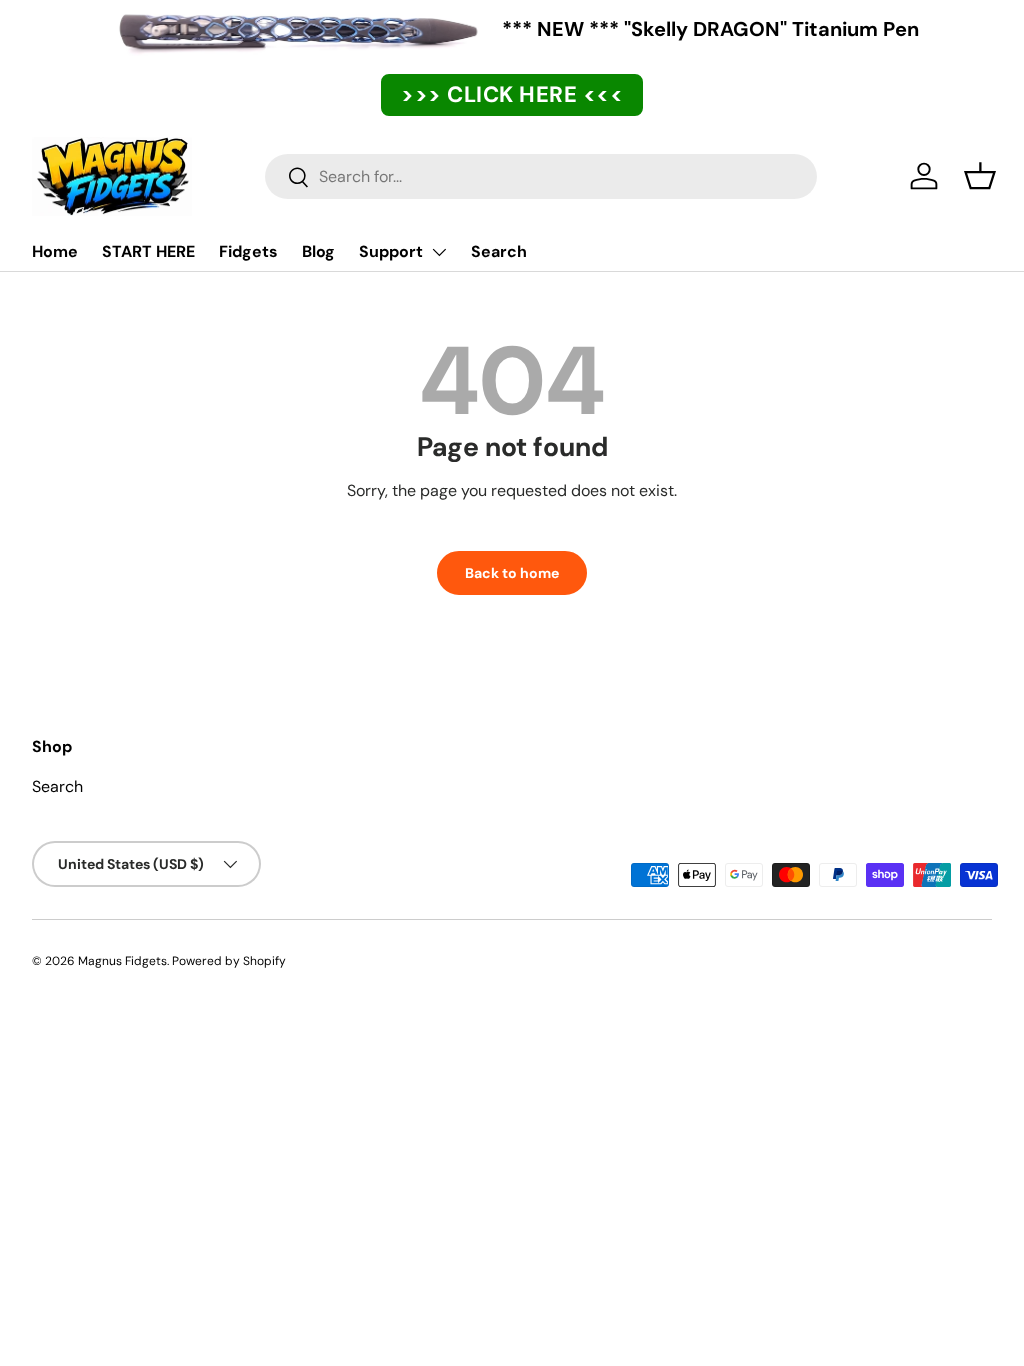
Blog (318, 251)
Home (55, 251)
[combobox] (541, 176)
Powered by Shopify (229, 961)
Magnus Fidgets (122, 961)
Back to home (512, 573)
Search (499, 251)
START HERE (148, 251)
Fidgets (248, 251)
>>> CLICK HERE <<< (512, 94)
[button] (980, 176)
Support (391, 251)
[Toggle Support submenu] (439, 252)
